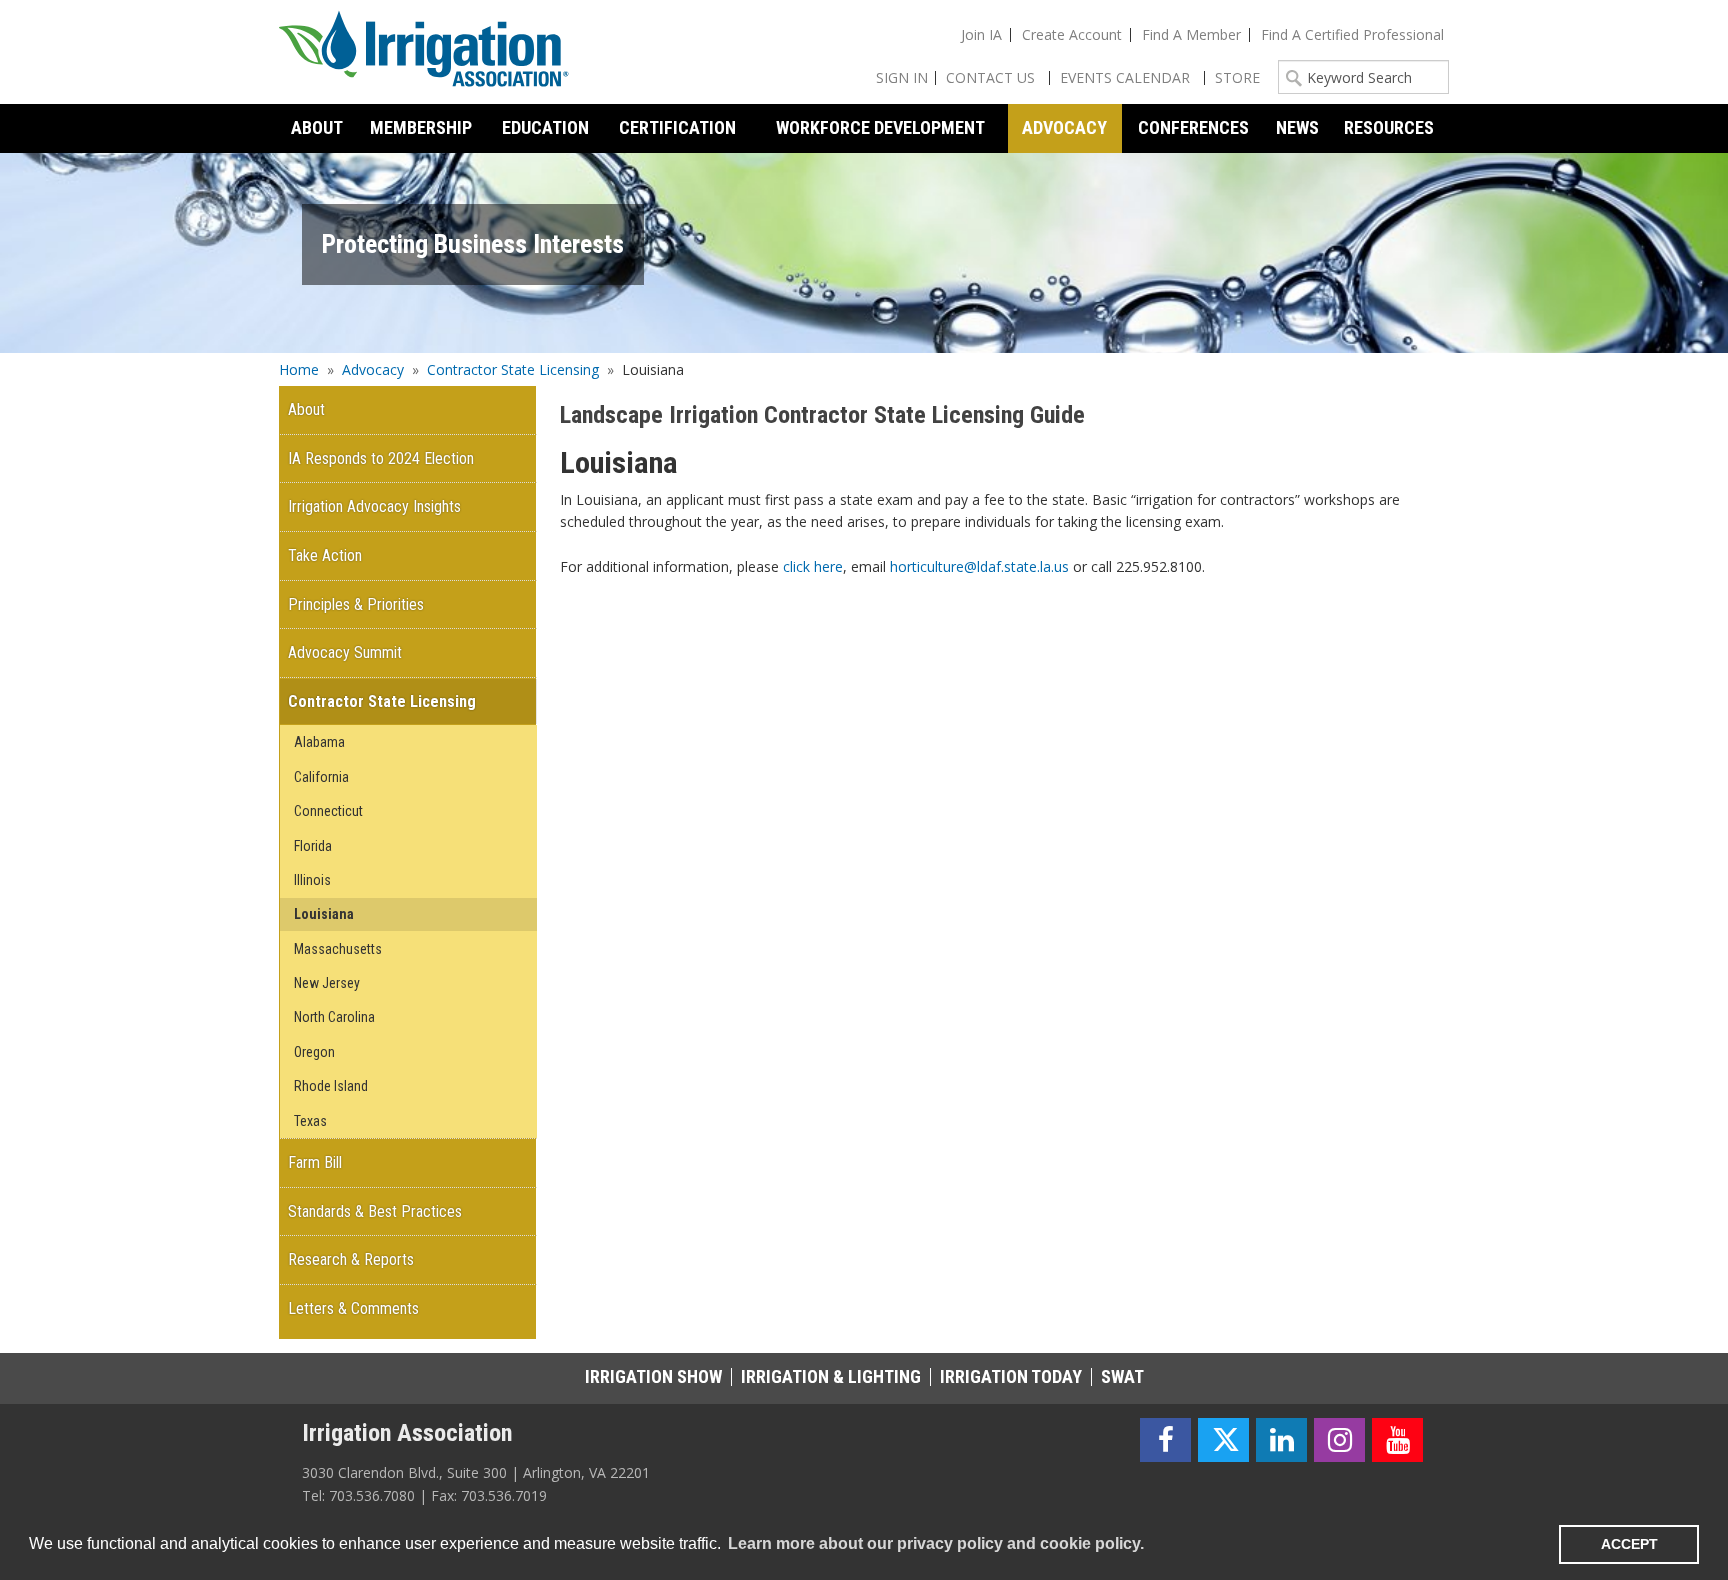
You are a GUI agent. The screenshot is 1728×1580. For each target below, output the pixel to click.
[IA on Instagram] (1339, 1440)
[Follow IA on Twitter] (1223, 1440)
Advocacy (373, 369)
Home (299, 369)
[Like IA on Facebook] (1165, 1440)
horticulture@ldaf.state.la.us (979, 566)
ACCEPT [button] (1629, 1544)
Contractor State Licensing (513, 369)
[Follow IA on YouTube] (1397, 1440)
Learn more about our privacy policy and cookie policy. (936, 1543)
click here (813, 566)
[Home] (424, 52)
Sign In (902, 77)
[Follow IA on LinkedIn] (1281, 1440)
